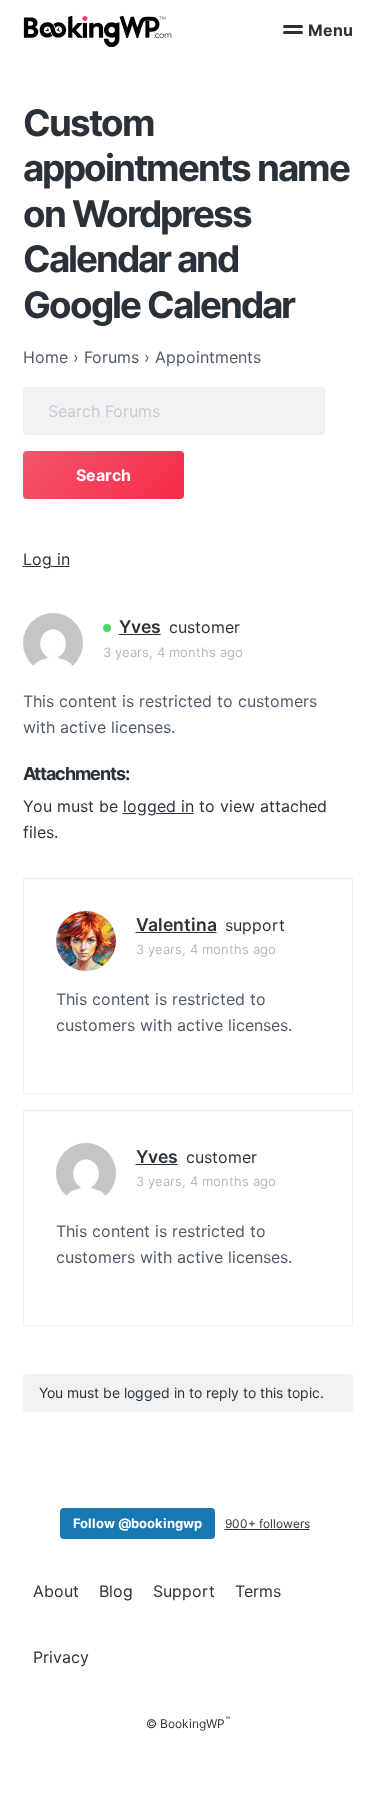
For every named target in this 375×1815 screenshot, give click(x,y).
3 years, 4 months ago (173, 652)
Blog (116, 1591)
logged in (158, 806)
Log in (46, 559)
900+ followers (267, 1523)
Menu (330, 30)
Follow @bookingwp (137, 1523)
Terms (258, 1591)
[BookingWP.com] (98, 31)
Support (184, 1591)
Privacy (61, 1657)
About (56, 1591)
